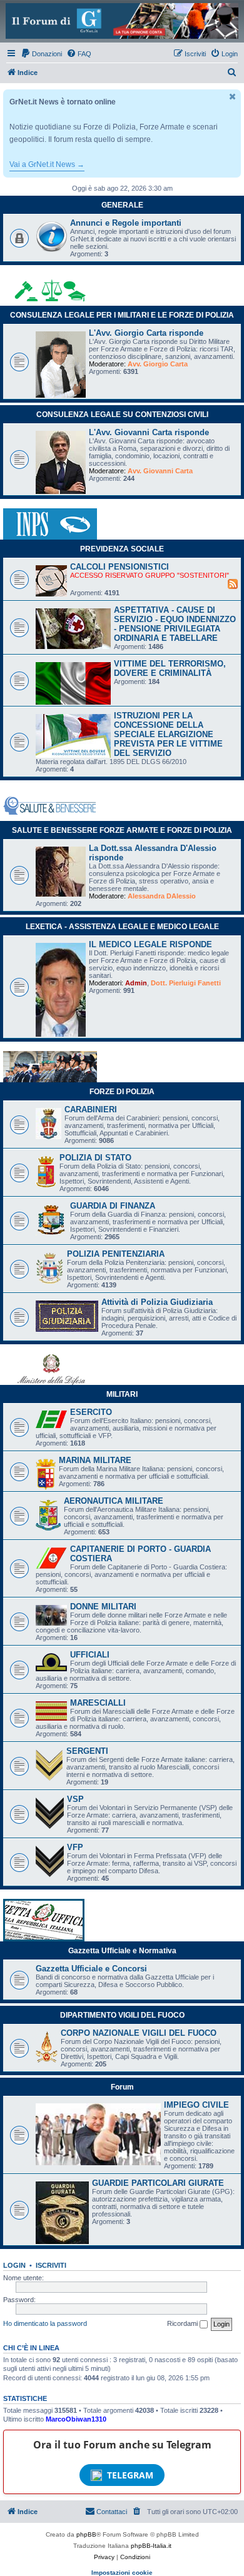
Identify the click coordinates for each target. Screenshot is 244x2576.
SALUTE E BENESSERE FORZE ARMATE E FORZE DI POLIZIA (122, 830)
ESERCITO (91, 1412)
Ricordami (183, 2323)
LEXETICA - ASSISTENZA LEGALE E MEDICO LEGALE (122, 927)
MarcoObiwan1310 (76, 2419)
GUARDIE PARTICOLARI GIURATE (158, 2183)
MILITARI (122, 1394)
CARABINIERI (91, 1109)
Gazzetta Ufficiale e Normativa (122, 1951)
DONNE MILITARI (103, 1607)
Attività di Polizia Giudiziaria (157, 1302)
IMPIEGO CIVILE (196, 2105)
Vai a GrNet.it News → (47, 164)
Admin (136, 983)
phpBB (86, 2534)
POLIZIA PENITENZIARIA (116, 1254)
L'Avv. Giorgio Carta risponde (146, 333)
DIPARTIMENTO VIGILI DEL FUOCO (122, 2015)
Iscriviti (51, 2265)
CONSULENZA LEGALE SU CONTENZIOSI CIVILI (122, 415)
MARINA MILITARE (95, 1460)
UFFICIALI (90, 1655)
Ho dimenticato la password (45, 2323)
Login (14, 2265)
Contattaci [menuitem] (112, 2512)
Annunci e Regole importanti (126, 223)
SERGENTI (87, 1751)
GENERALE (122, 205)
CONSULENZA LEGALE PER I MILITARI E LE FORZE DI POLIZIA (122, 315)
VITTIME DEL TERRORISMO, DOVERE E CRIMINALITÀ (170, 668)
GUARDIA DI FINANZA (113, 1206)
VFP (75, 1847)
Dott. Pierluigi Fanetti (186, 983)
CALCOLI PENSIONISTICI (119, 567)
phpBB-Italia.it (151, 2546)
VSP (75, 1799)
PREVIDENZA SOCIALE (122, 549)
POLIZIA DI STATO (95, 1158)
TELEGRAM (130, 2475)
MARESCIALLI (98, 1703)
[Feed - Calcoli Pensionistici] (233, 583)
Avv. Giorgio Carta (158, 364)
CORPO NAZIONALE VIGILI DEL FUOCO (139, 2033)
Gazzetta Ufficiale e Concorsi (91, 1969)
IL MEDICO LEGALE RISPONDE (150, 944)
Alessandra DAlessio (162, 896)
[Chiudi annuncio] (233, 97)
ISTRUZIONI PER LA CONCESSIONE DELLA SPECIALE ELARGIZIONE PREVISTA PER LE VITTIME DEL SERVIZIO (168, 734)
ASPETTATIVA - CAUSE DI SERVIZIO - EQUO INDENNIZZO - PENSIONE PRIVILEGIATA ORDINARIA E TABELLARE (175, 624)
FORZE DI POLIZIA (122, 1092)
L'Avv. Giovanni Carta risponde (149, 432)
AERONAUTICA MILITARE (114, 1501)
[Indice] (122, 21)
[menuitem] (41, 54)
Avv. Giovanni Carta (160, 471)
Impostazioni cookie (122, 2573)
